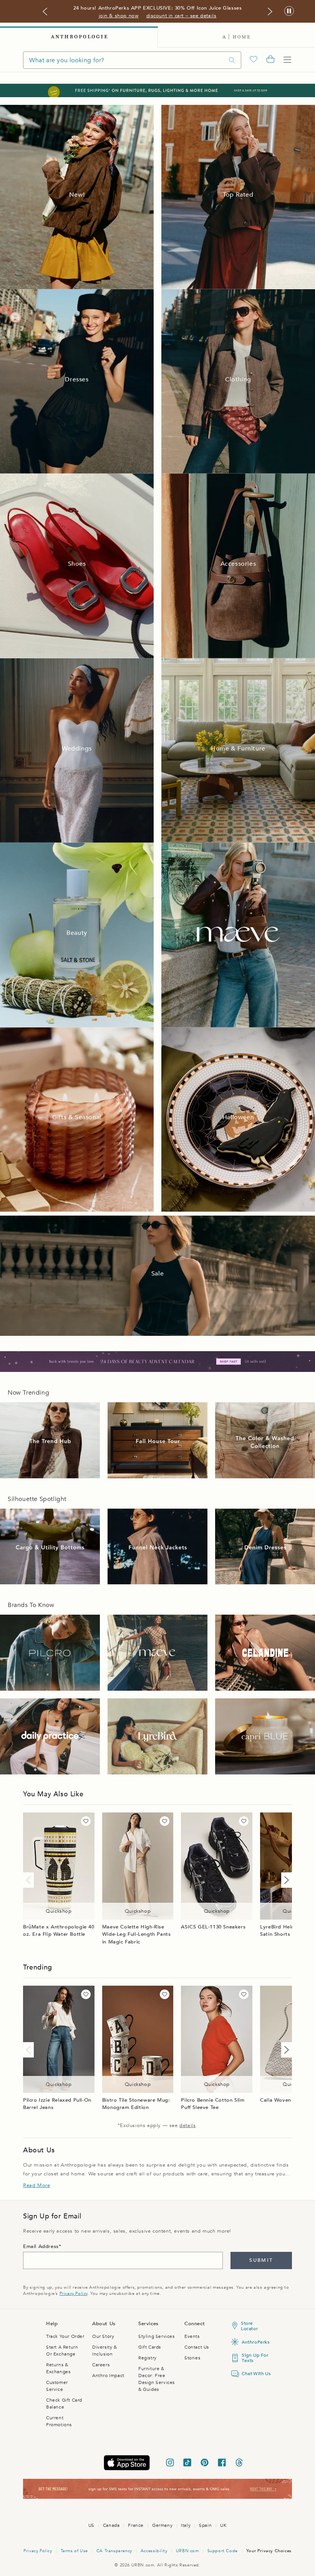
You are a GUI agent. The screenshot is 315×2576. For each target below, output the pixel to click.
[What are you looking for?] (232, 60)
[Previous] (30, 1880)
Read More (36, 2185)
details (187, 2125)
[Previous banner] (45, 12)
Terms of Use (74, 2551)
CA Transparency (114, 2551)
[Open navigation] (287, 60)
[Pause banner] (289, 11)
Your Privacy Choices (269, 2551)
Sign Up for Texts (255, 2358)
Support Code (223, 2551)
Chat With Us (255, 2374)
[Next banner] (270, 12)
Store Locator (249, 2326)
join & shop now (119, 16)
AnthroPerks (255, 2342)
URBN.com (187, 2551)
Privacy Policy (74, 2294)
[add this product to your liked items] (86, 1821)
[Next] (285, 1880)
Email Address (41, 2246)
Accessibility (154, 2551)
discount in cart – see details (182, 16)
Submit (261, 2260)
